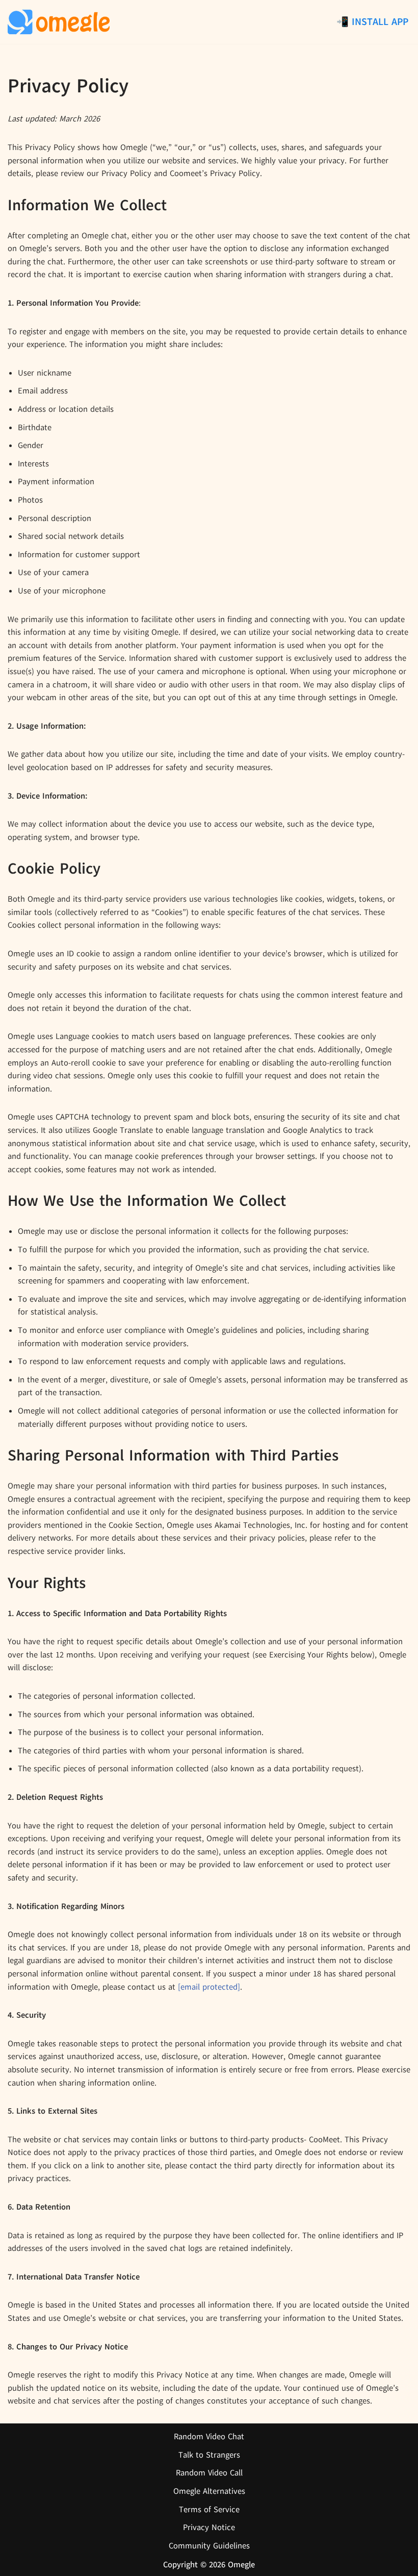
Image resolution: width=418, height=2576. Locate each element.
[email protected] (209, 1987)
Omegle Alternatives (209, 2491)
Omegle (241, 2565)
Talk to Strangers (209, 2455)
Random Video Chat (209, 2437)
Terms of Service (209, 2510)
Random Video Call (209, 2473)
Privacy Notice (209, 2528)
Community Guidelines (209, 2546)
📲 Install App (372, 22)
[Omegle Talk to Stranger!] (59, 22)
